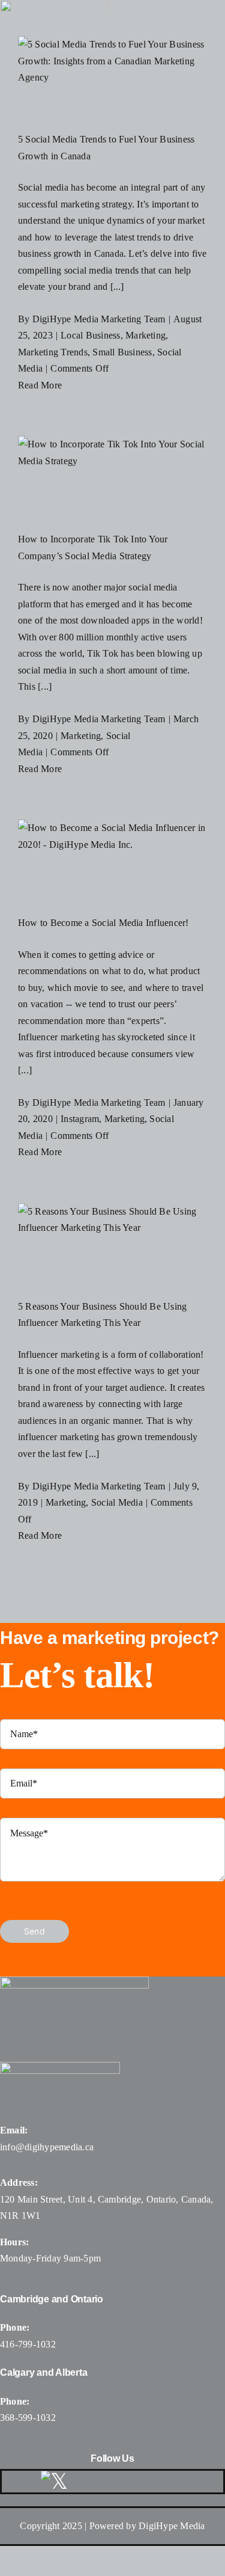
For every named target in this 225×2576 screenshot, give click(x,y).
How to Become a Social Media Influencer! (103, 923)
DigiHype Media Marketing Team (99, 319)
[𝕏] (54, 2482)
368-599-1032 (28, 2418)
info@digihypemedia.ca (47, 2147)
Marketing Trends (53, 352)
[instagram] (118, 2482)
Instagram (80, 1119)
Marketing (145, 335)
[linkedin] (175, 2482)
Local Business (90, 335)
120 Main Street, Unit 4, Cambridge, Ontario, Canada (105, 2199)
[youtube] (146, 2482)
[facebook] (89, 2482)
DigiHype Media (172, 2526)
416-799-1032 (28, 2344)
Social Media (117, 1502)
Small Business (122, 352)
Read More (40, 385)
